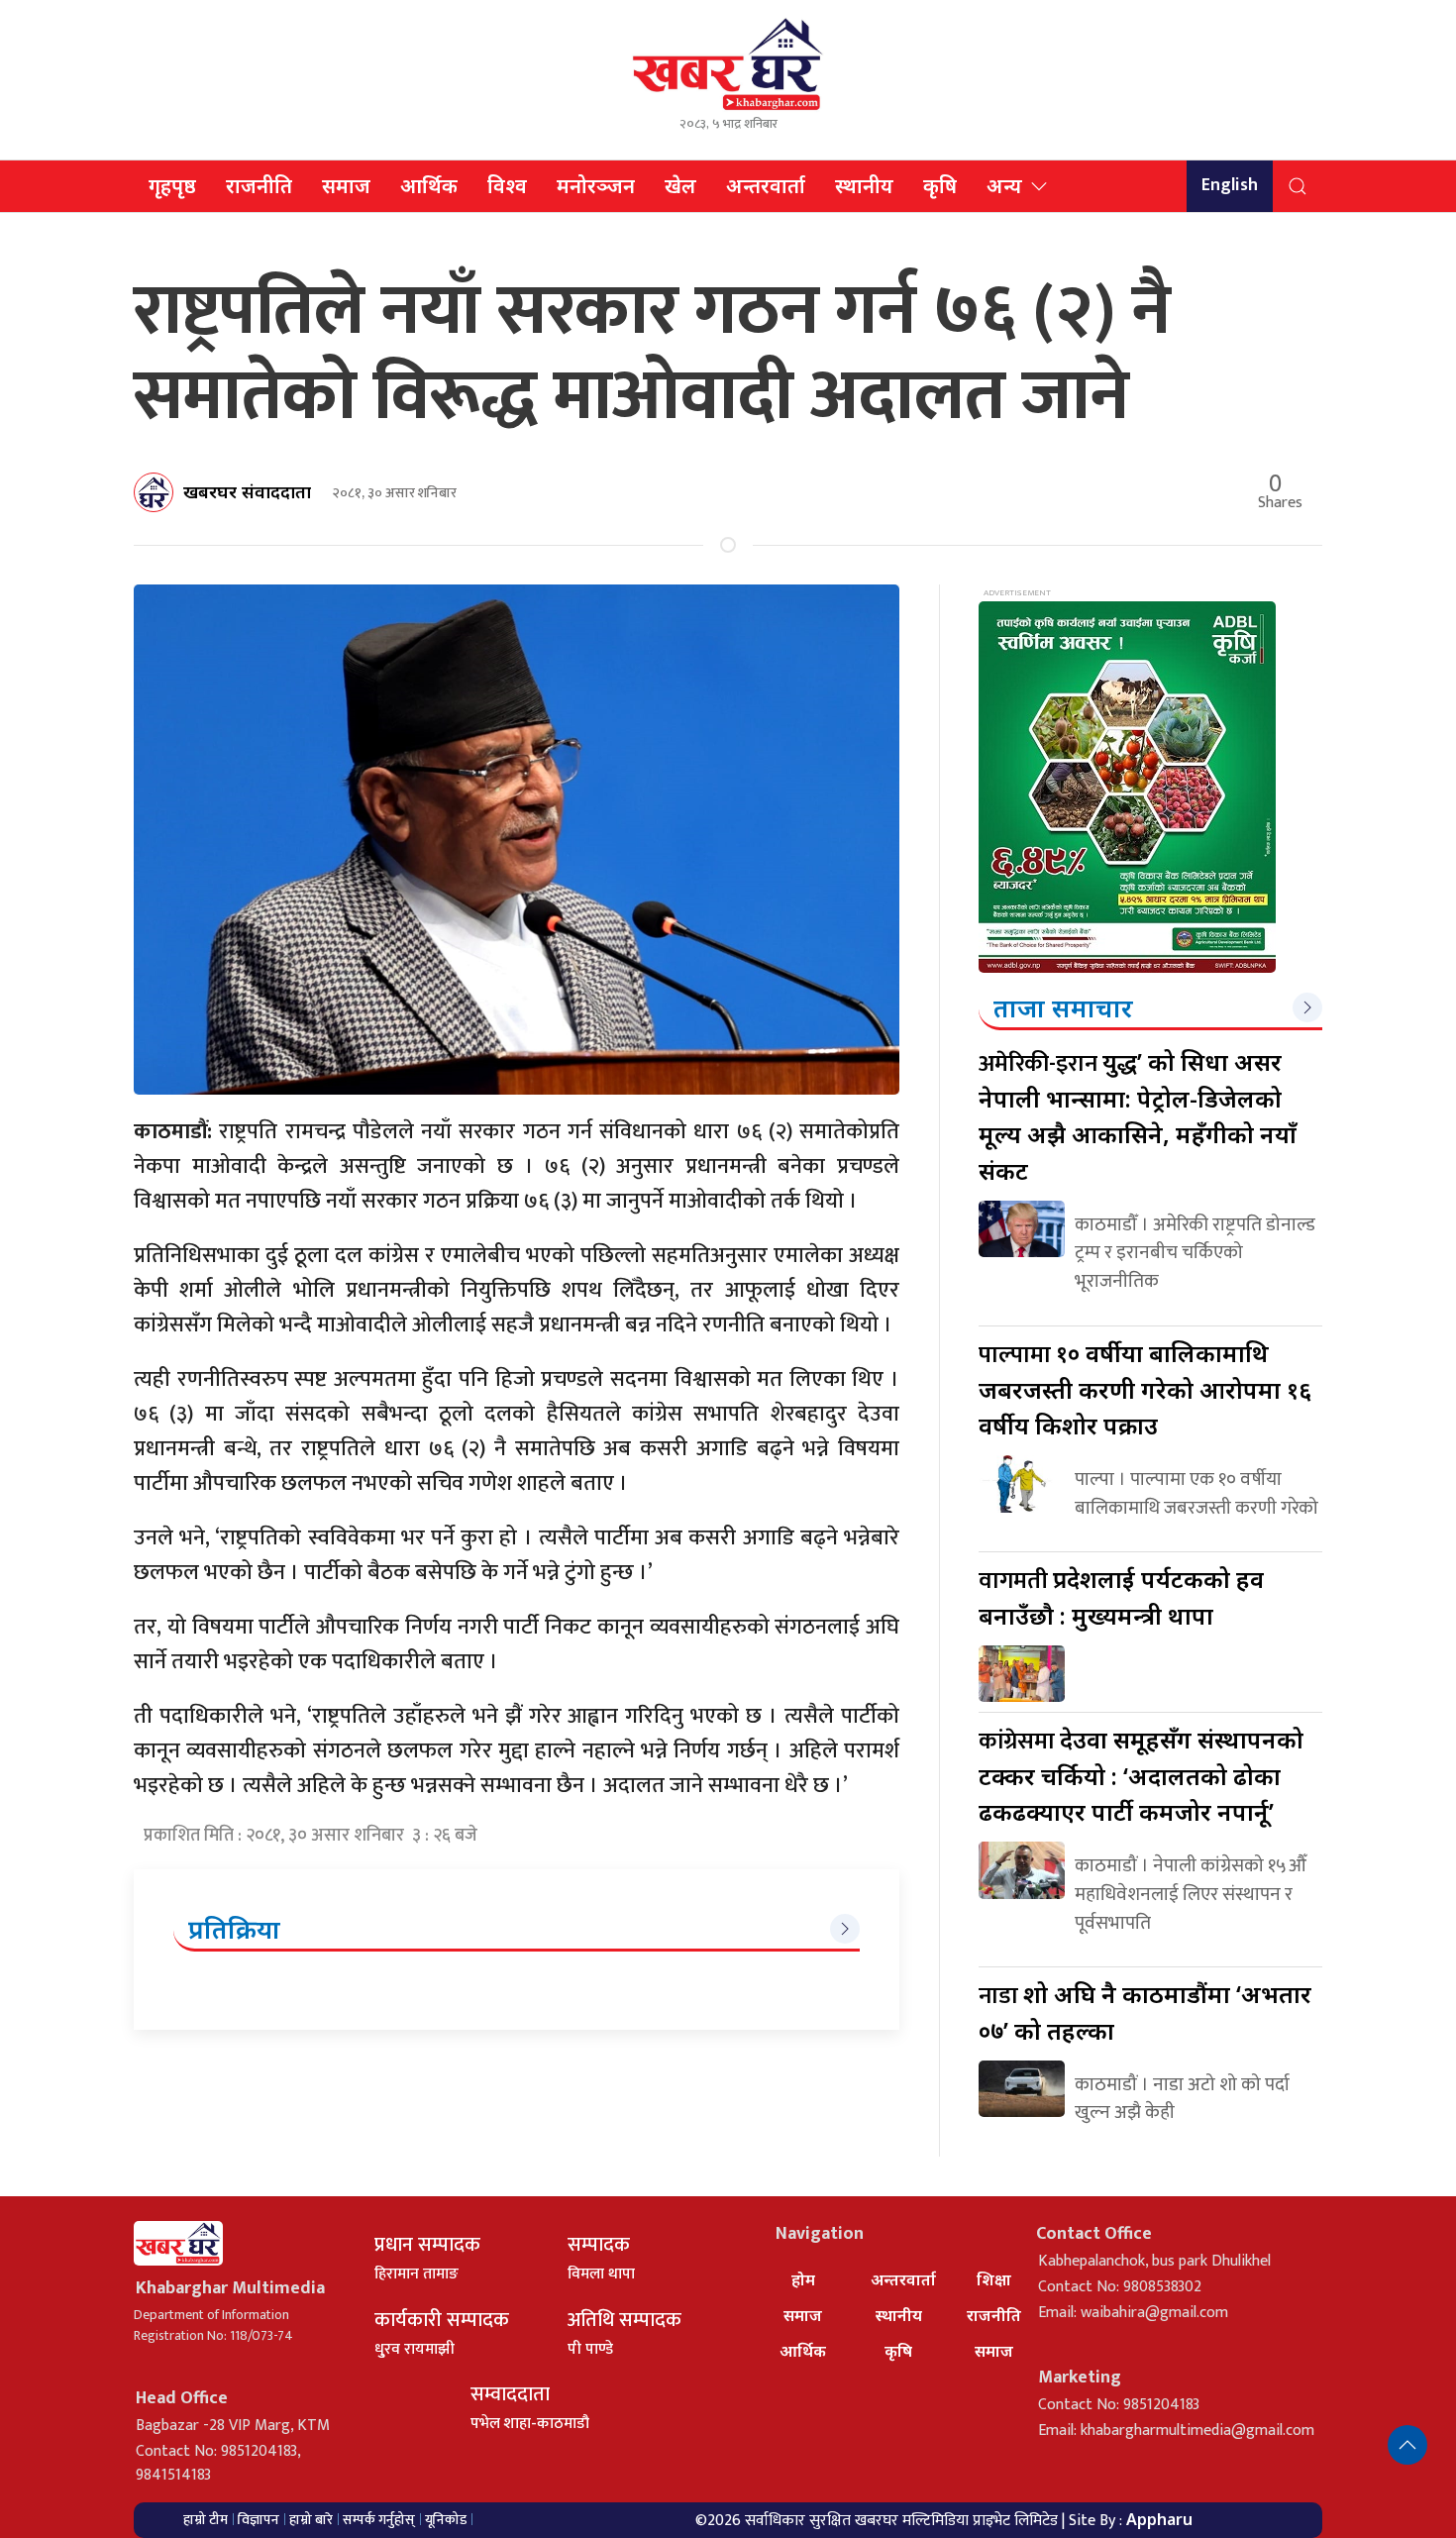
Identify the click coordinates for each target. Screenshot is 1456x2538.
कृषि (940, 186)
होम (803, 2279)
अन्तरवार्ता (766, 186)
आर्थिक (429, 186)
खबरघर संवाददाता (247, 491)
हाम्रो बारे (311, 2520)
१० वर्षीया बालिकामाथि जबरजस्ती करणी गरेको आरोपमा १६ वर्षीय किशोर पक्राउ (1145, 1389)
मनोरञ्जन (596, 186)
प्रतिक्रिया (234, 1929)
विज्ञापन (259, 2520)
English (1230, 185)
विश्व (507, 186)
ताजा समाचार (1063, 1007)
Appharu (1159, 2519)
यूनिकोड (446, 2520)
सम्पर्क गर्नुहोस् (379, 2520)
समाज (346, 186)
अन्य (1004, 186)
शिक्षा (994, 2279)
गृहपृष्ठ (172, 186)
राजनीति (259, 186)
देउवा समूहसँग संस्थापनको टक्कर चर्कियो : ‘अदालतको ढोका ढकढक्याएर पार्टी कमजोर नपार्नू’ (1141, 1775)
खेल (680, 186)
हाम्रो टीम (206, 2520)
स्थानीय (864, 186)
